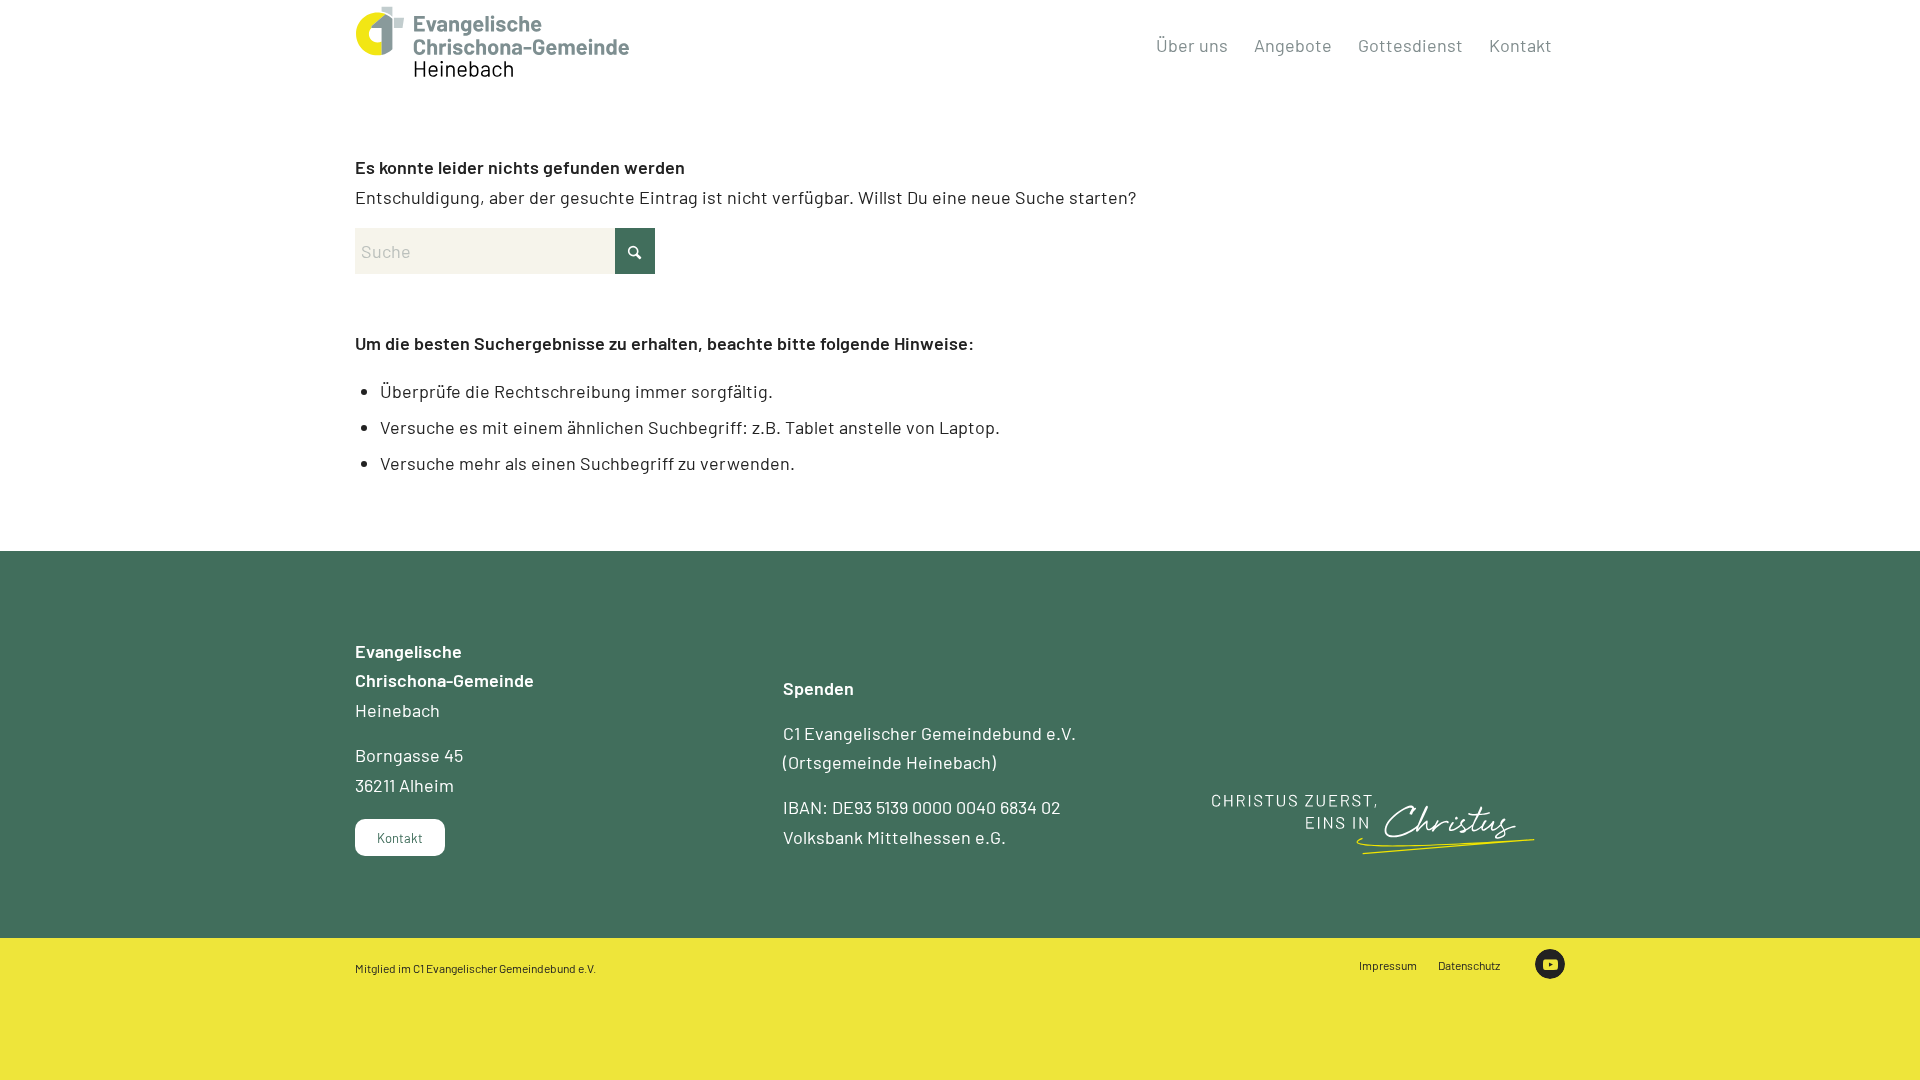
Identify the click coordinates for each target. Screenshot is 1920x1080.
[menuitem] (1192, 45)
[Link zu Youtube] (1550, 964)
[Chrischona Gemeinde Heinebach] (492, 42)
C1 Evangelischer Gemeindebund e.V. (504, 968)
